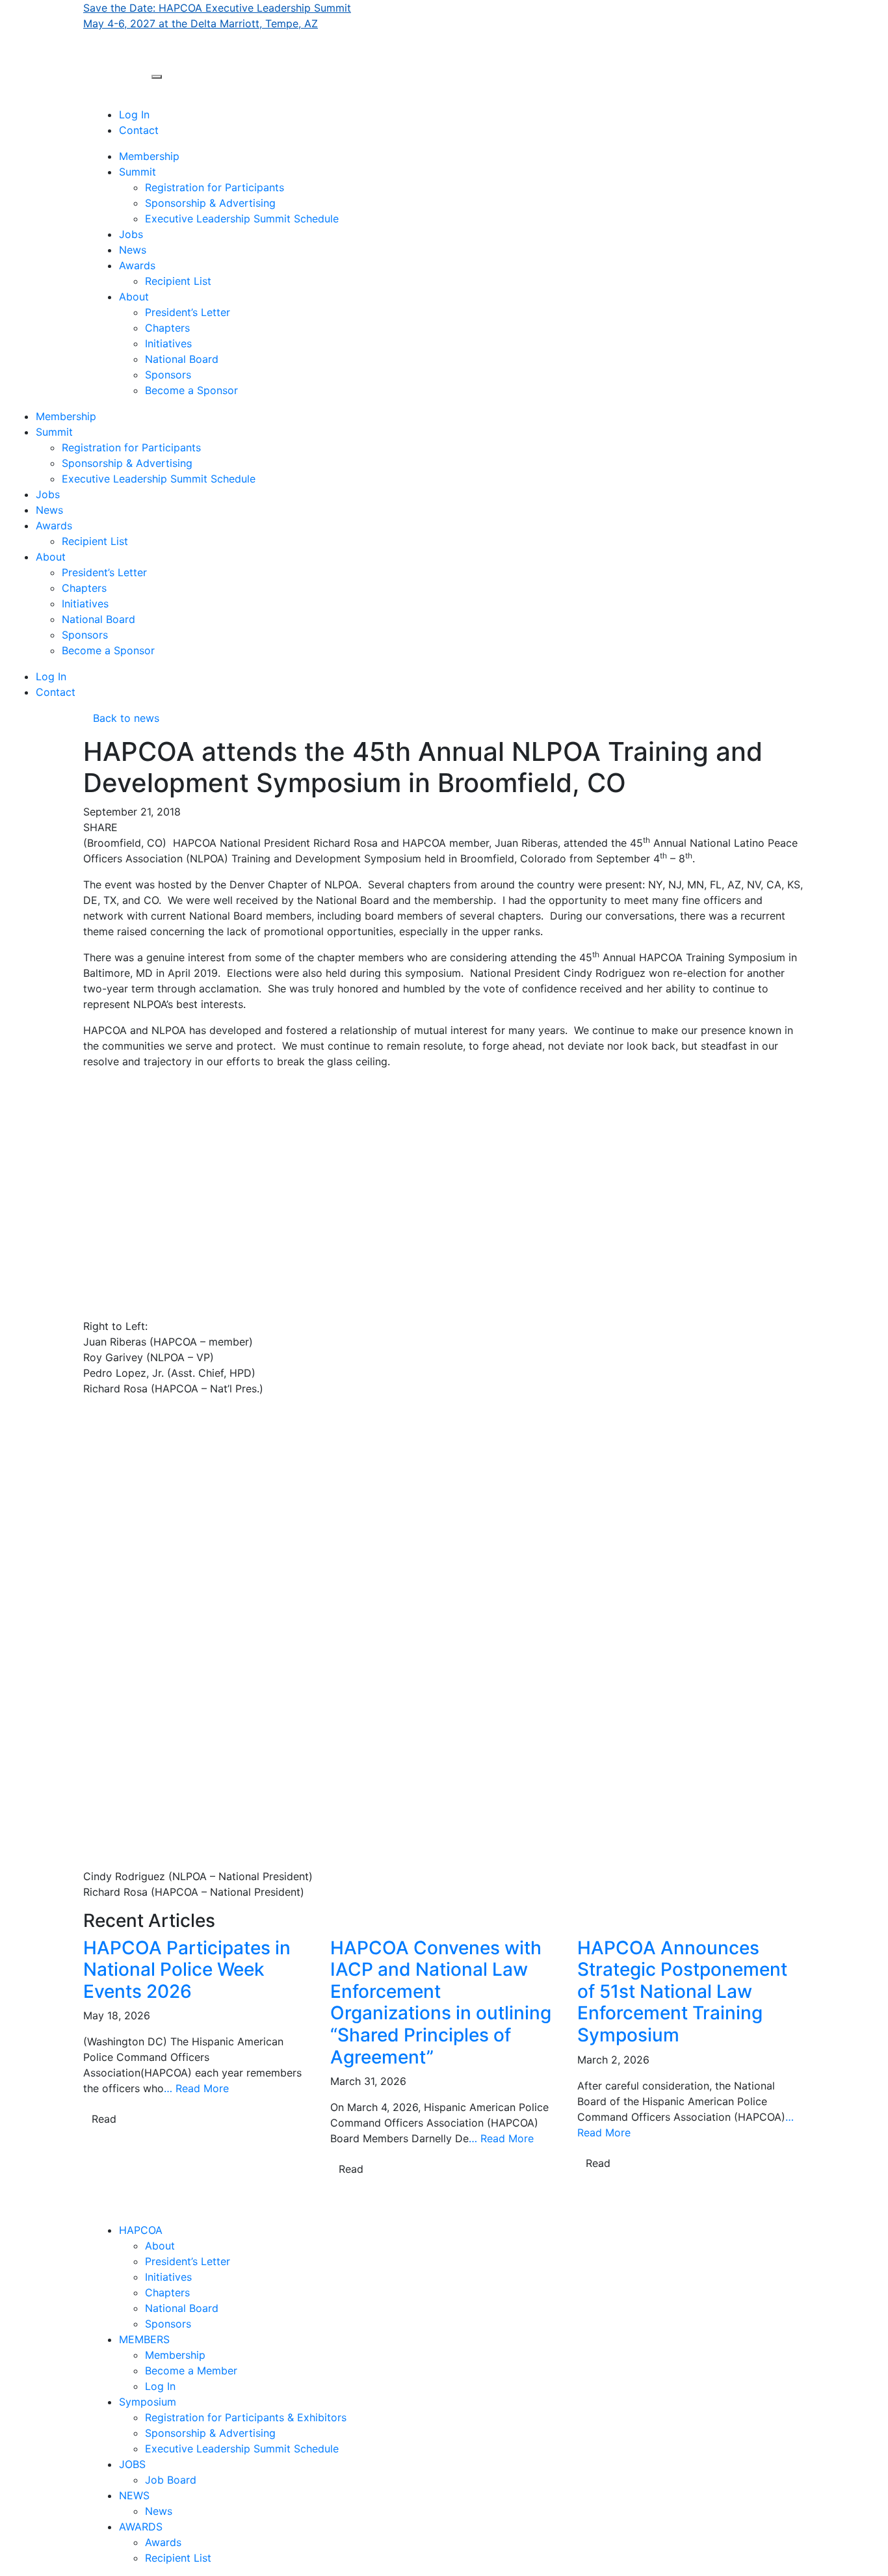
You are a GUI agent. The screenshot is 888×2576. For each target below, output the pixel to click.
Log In (134, 114)
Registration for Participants (215, 187)
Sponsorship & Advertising (210, 203)
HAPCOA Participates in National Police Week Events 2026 (187, 1970)
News (133, 250)
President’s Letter (188, 312)
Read (104, 2119)
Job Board (171, 2480)
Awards (137, 265)
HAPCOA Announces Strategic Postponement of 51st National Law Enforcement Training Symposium (682, 1991)
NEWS (134, 2495)
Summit (137, 172)
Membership (149, 156)
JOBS (132, 2464)
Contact (139, 130)
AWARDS (141, 2527)
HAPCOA (141, 2230)
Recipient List (178, 281)
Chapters (167, 328)
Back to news (121, 718)
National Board (182, 359)
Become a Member (191, 2370)
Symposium (148, 2402)
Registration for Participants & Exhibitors (246, 2417)
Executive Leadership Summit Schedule (242, 219)
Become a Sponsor (191, 390)
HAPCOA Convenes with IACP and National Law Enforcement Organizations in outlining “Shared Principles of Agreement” (441, 2002)
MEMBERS (144, 2339)
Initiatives (168, 343)
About (134, 297)
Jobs (131, 234)
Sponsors (168, 375)
